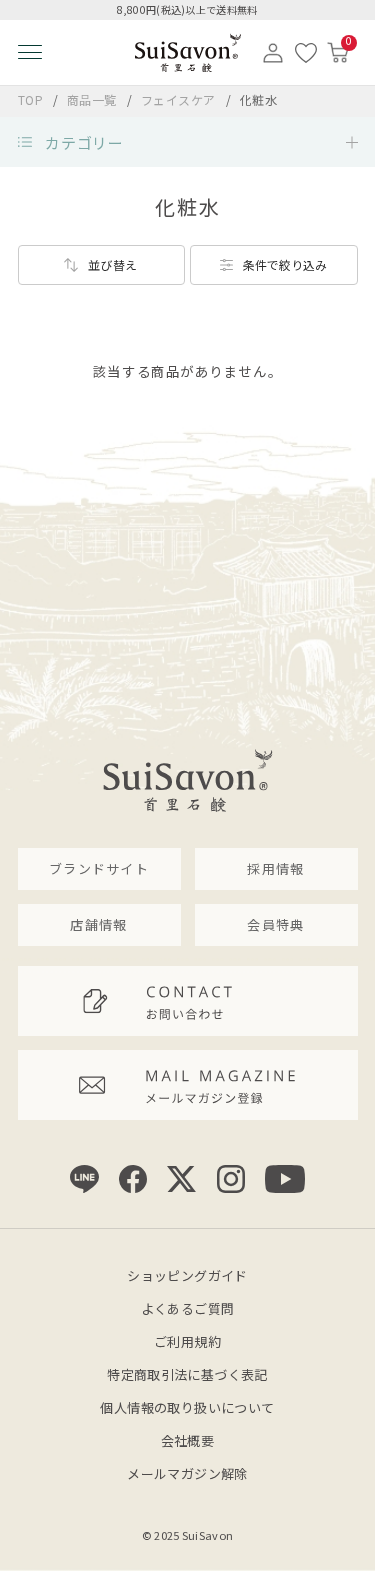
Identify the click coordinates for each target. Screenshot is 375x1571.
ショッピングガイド (187, 1275)
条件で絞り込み (285, 264)
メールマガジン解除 (187, 1473)
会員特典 (275, 924)
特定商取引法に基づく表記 (187, 1374)
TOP (31, 99)
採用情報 (275, 868)
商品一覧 (92, 99)
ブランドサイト (99, 868)
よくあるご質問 (188, 1308)
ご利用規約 (187, 1341)
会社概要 (188, 1440)
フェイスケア (180, 99)
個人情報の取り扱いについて (187, 1407)
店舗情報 (98, 924)
